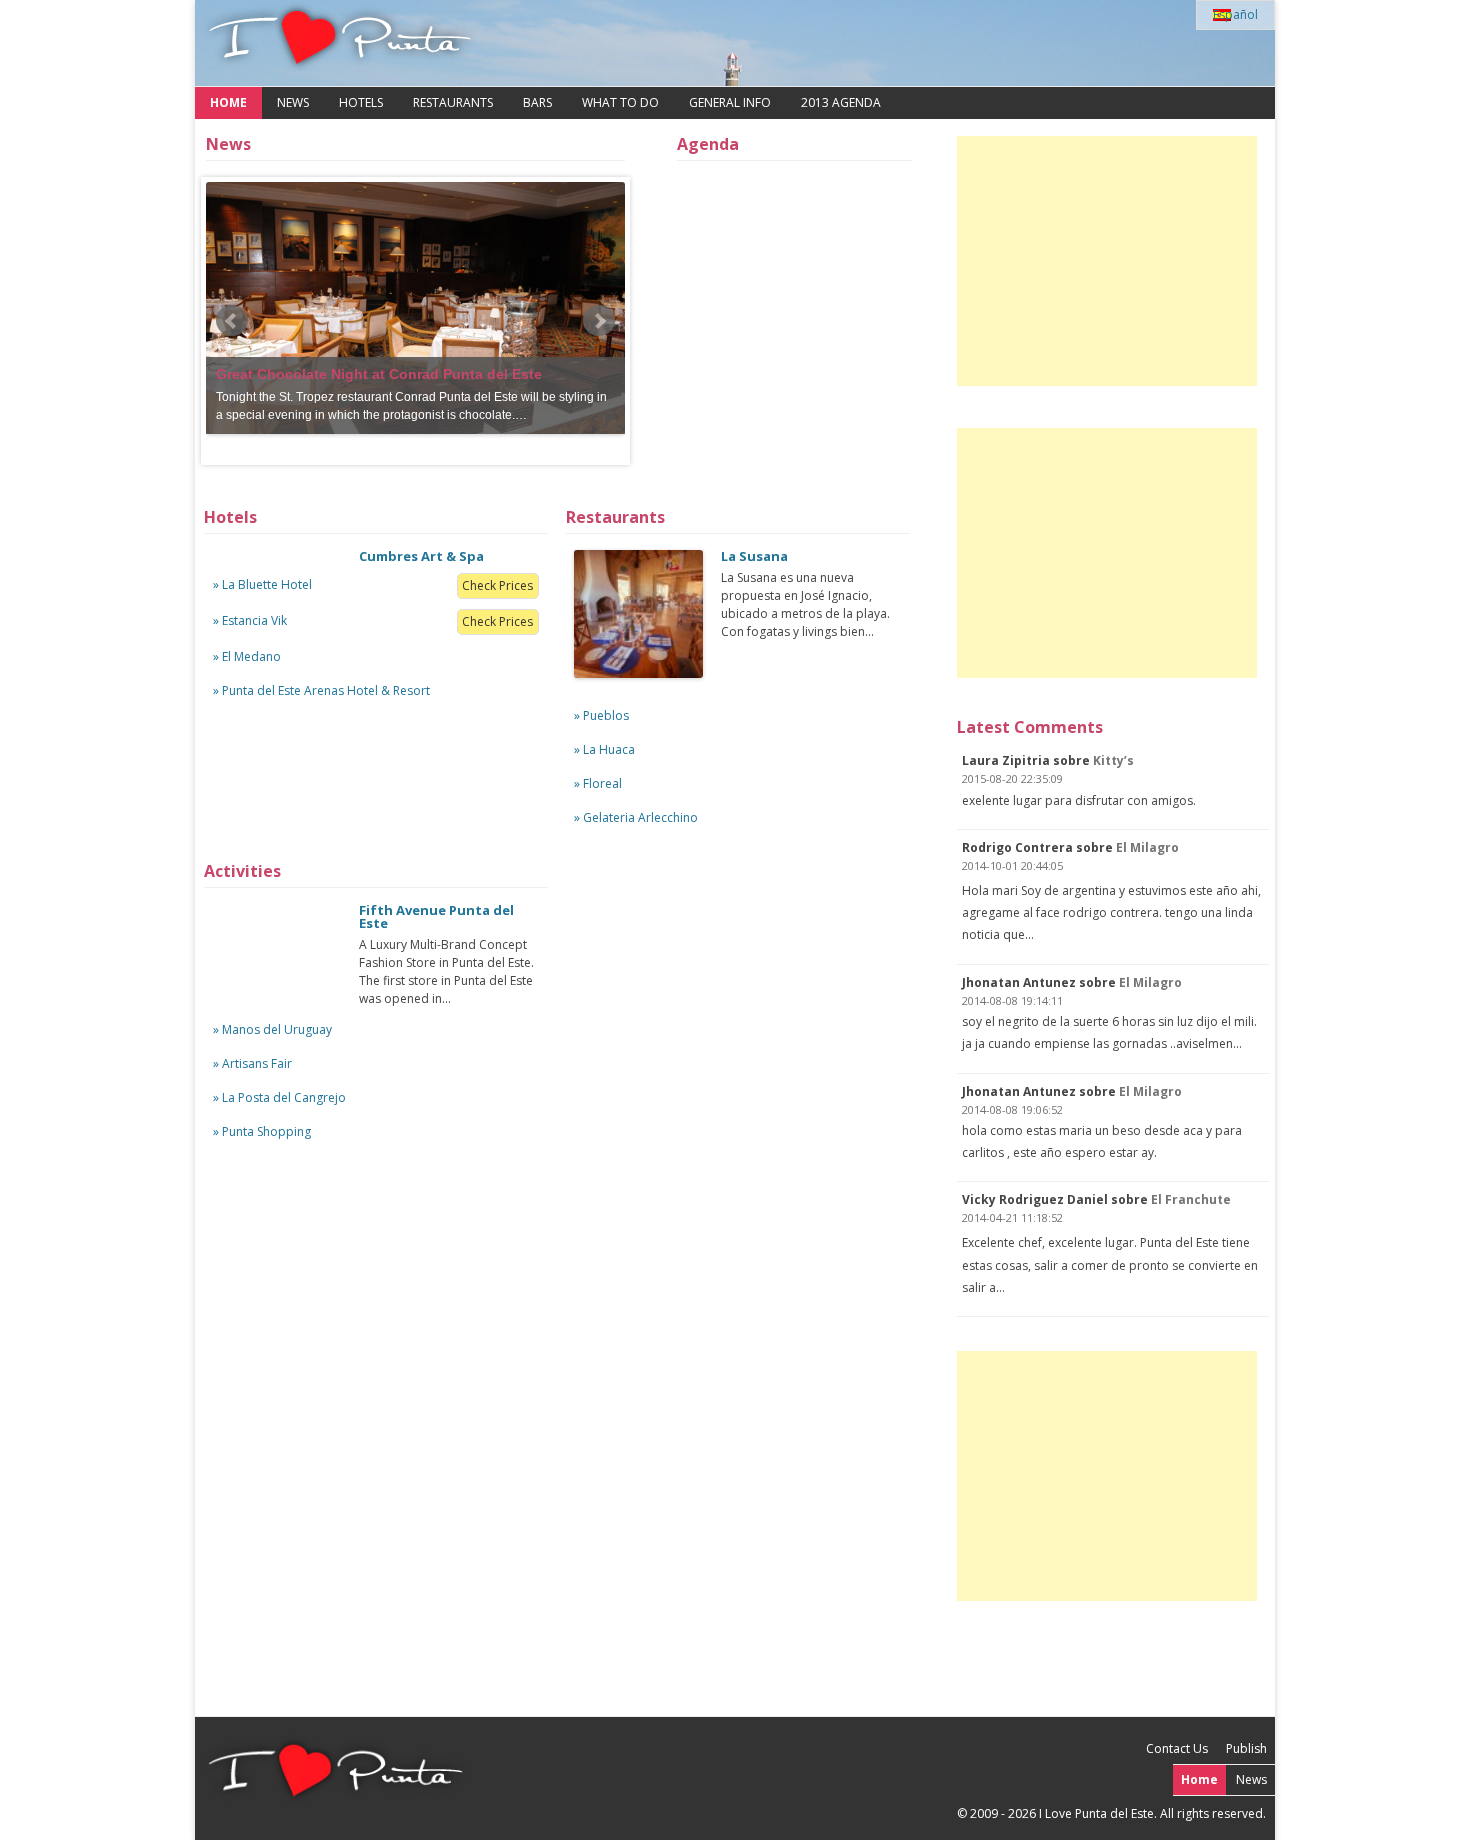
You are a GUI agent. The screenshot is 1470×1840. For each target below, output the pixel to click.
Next (599, 321)
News (293, 102)
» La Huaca (604, 749)
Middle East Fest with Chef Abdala (333, 356)
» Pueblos (601, 715)
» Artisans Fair (252, 1063)
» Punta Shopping (262, 1131)
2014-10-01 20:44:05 (1012, 865)
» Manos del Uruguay (272, 1029)
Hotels (361, 102)
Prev (232, 321)
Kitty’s (1113, 760)
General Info (730, 102)
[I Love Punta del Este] (340, 43)
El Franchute (1191, 1199)
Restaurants (453, 102)
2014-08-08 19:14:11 (1012, 1000)
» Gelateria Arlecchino (636, 817)
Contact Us (1177, 1748)
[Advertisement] (1107, 261)
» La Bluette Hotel (262, 584)
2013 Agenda (841, 102)
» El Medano (247, 656)
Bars (537, 102)
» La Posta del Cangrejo (279, 1097)
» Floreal (598, 783)
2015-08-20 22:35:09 (1012, 778)
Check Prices (497, 585)
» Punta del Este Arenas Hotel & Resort (321, 690)
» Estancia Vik (250, 620)
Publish (1246, 1748)
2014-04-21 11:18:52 (1012, 1217)
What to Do (620, 102)
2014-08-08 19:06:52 (1012, 1109)
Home (228, 102)
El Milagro (1147, 847)
